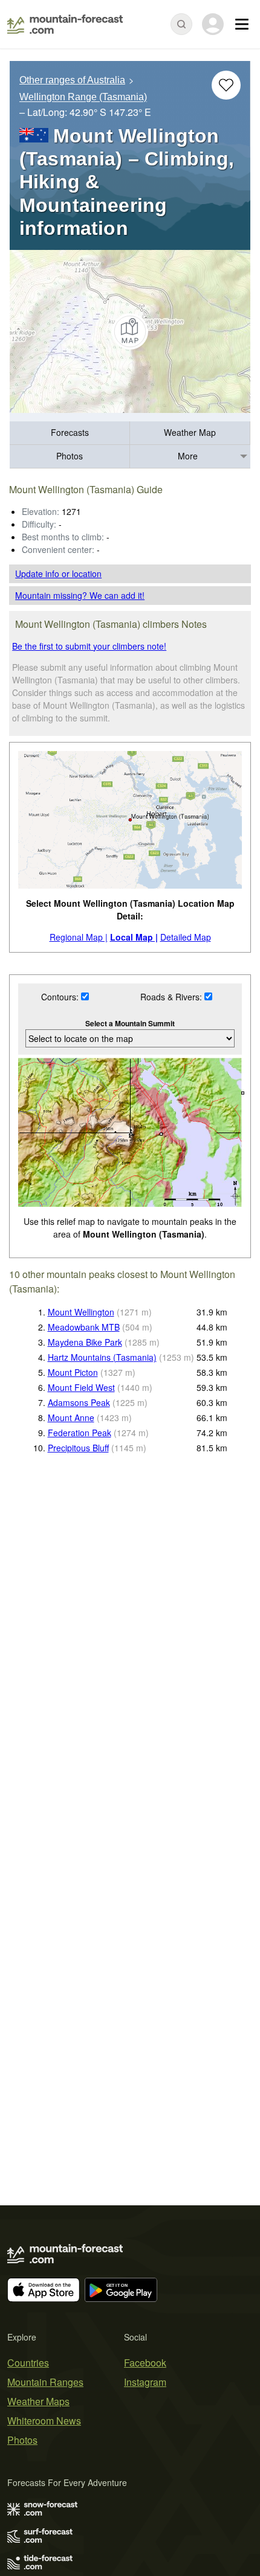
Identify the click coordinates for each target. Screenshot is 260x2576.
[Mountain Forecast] (65, 24)
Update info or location (58, 574)
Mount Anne (71, 1417)
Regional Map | (79, 937)
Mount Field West (81, 1387)
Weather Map (190, 432)
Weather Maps (38, 2401)
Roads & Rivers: (172, 997)
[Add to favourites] (226, 85)
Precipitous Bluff (78, 1448)
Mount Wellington (81, 1312)
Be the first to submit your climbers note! (89, 646)
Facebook (145, 2363)
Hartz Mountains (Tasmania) (102, 1357)
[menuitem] (70, 433)
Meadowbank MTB (84, 1327)
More (188, 456)
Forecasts (70, 432)
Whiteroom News (44, 2421)
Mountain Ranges (45, 2382)
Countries (28, 2363)
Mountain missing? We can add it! (80, 595)
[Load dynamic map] (130, 331)
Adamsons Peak (79, 1402)
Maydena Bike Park (85, 1342)
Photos (70, 456)
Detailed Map (186, 937)
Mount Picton (73, 1372)
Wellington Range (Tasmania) (83, 97)
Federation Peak (80, 1433)
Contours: (61, 997)
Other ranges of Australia (72, 80)
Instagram (145, 2382)
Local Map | (134, 937)
